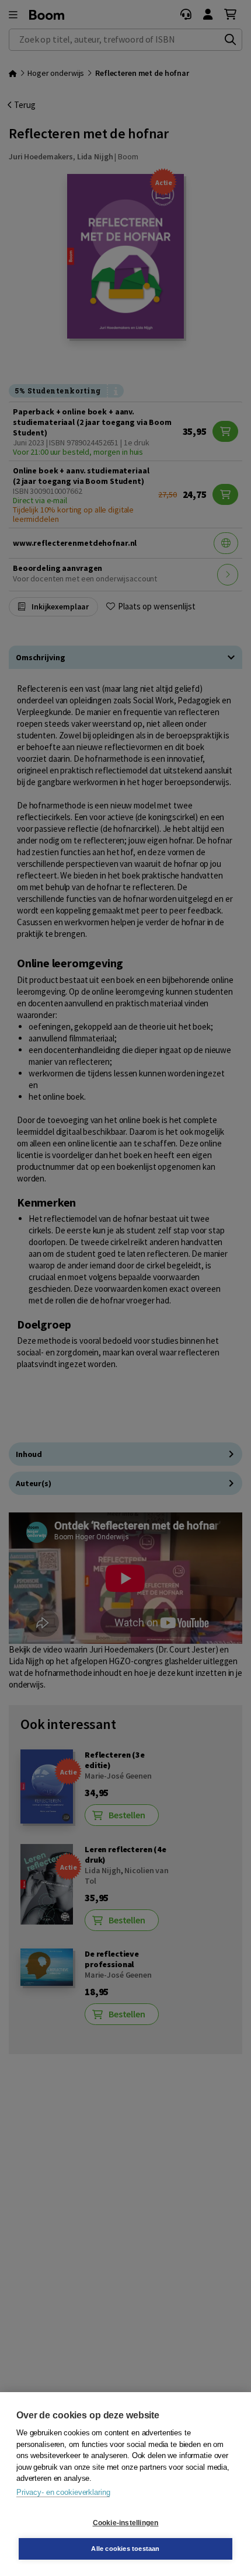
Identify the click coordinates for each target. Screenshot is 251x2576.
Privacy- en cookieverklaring (63, 2492)
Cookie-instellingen (126, 2523)
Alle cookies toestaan (125, 2549)
